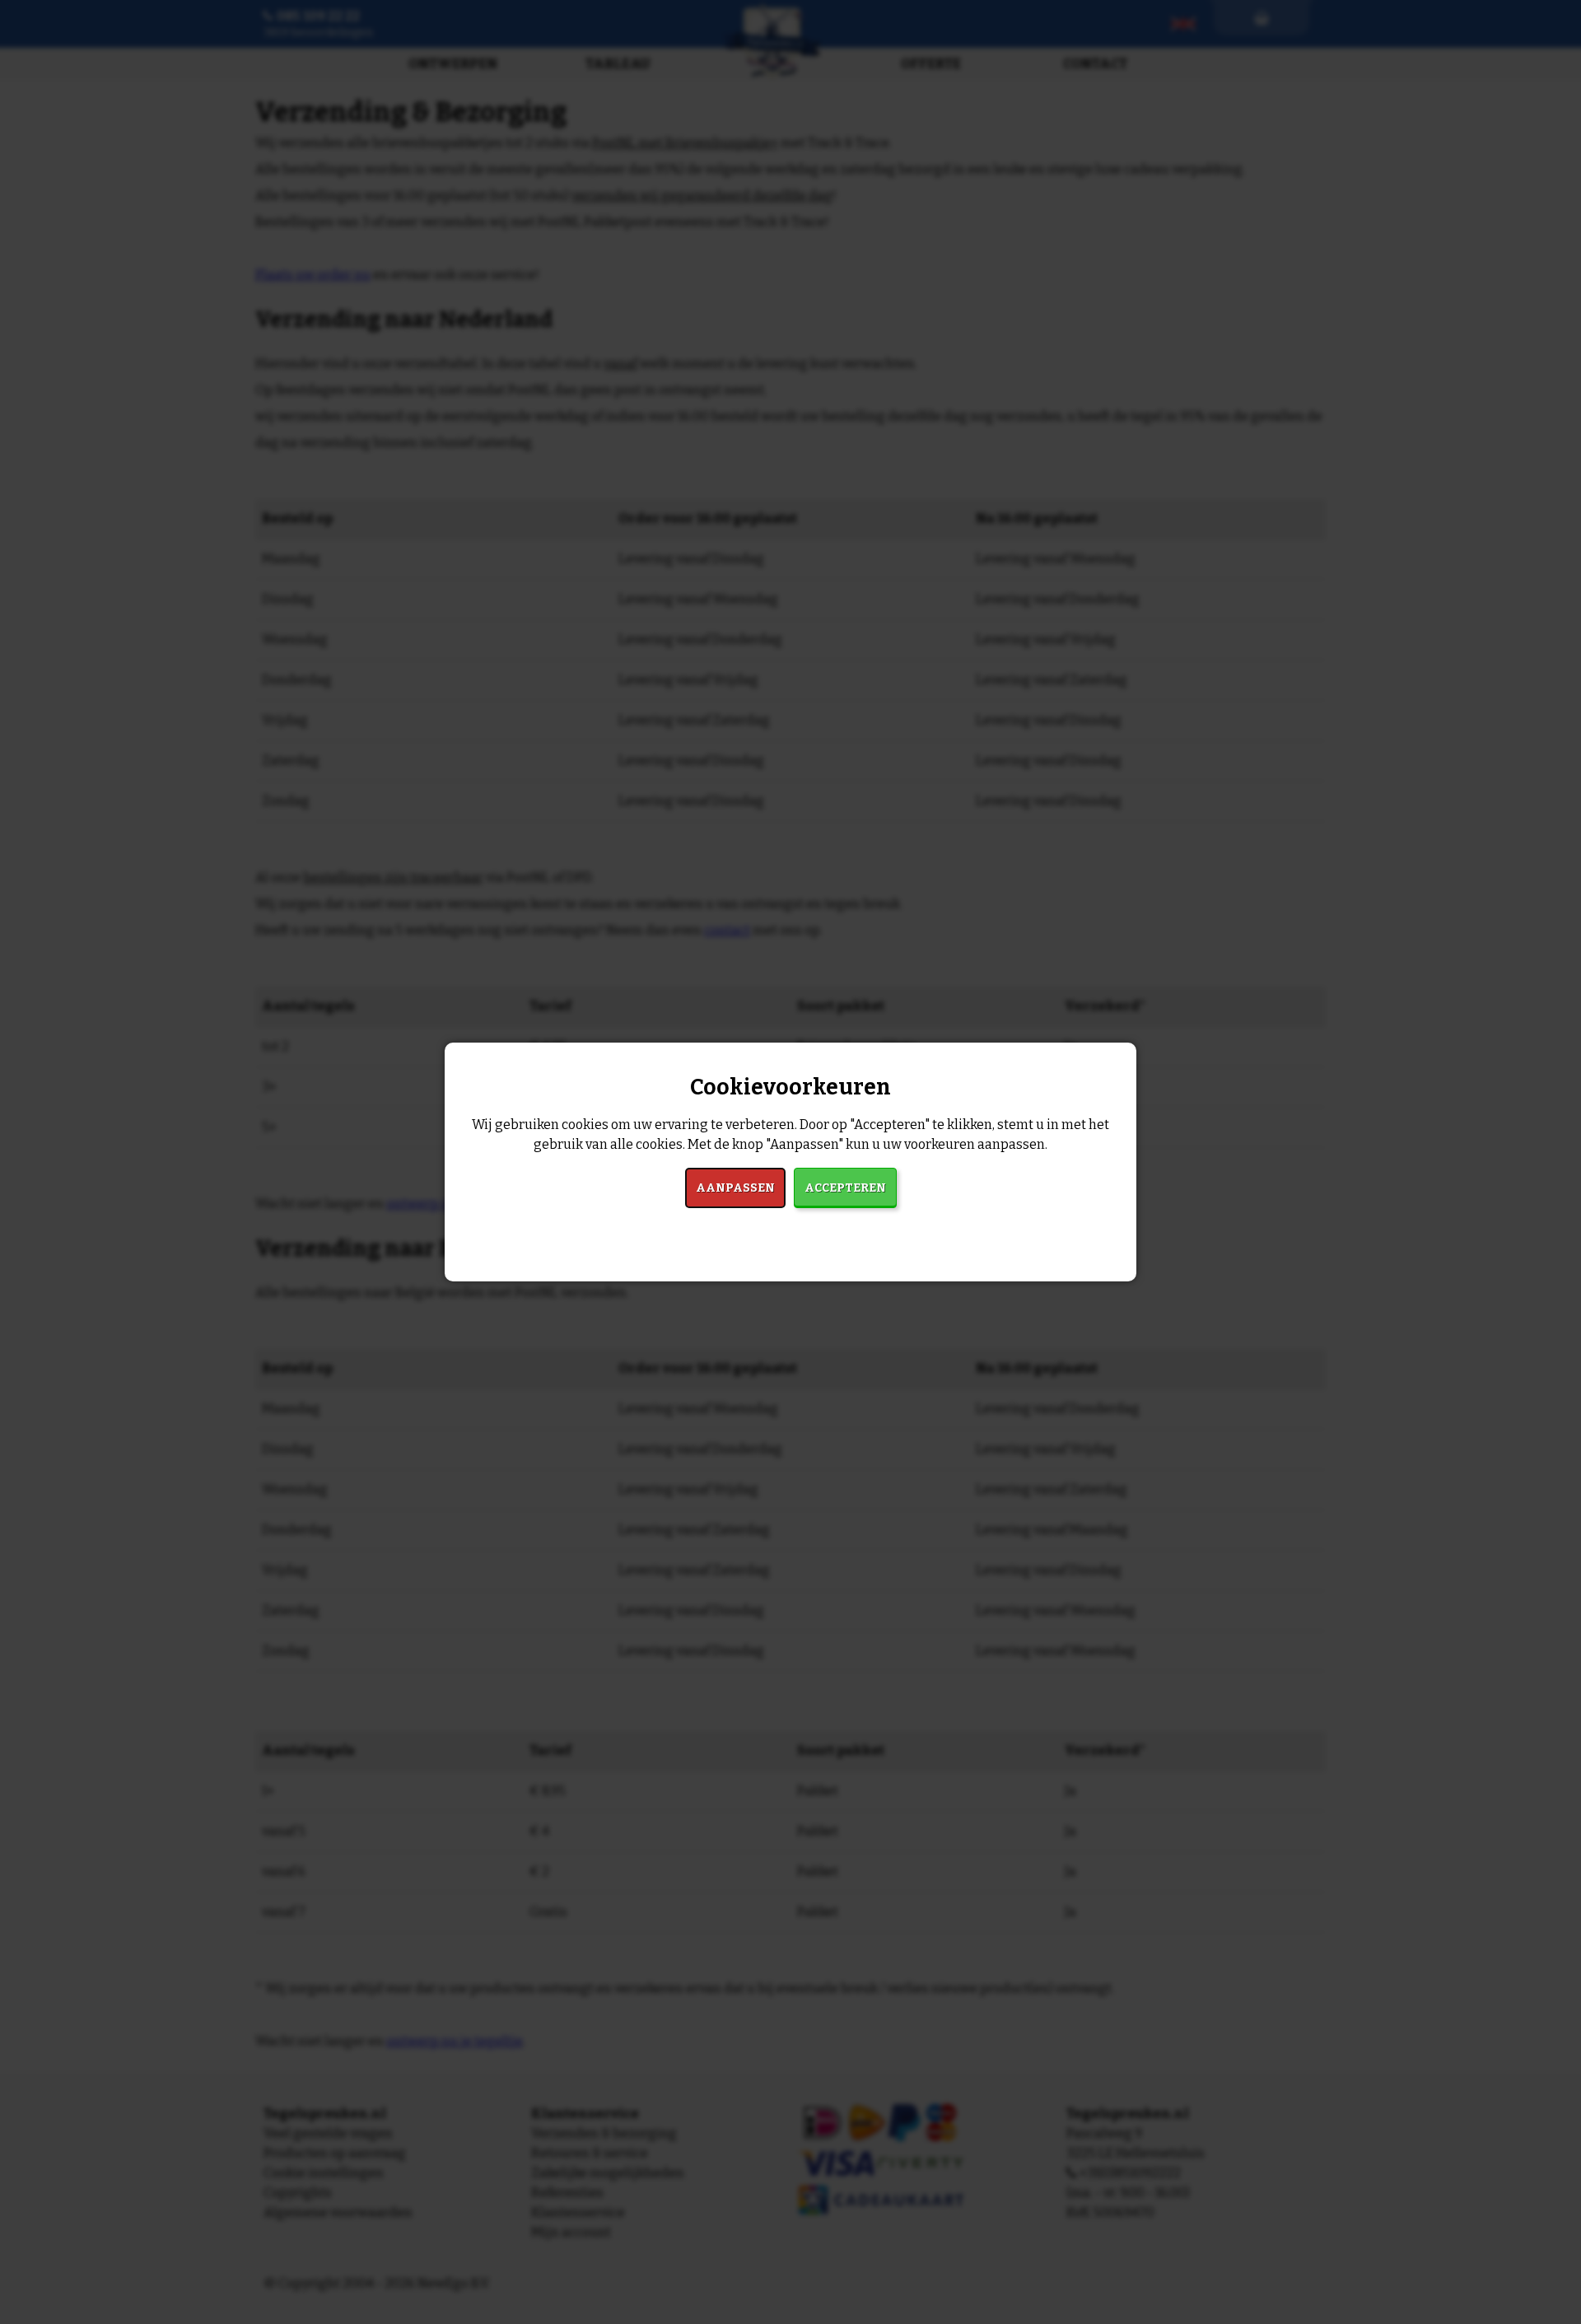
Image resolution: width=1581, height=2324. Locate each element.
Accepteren (845, 1188)
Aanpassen (735, 1188)
